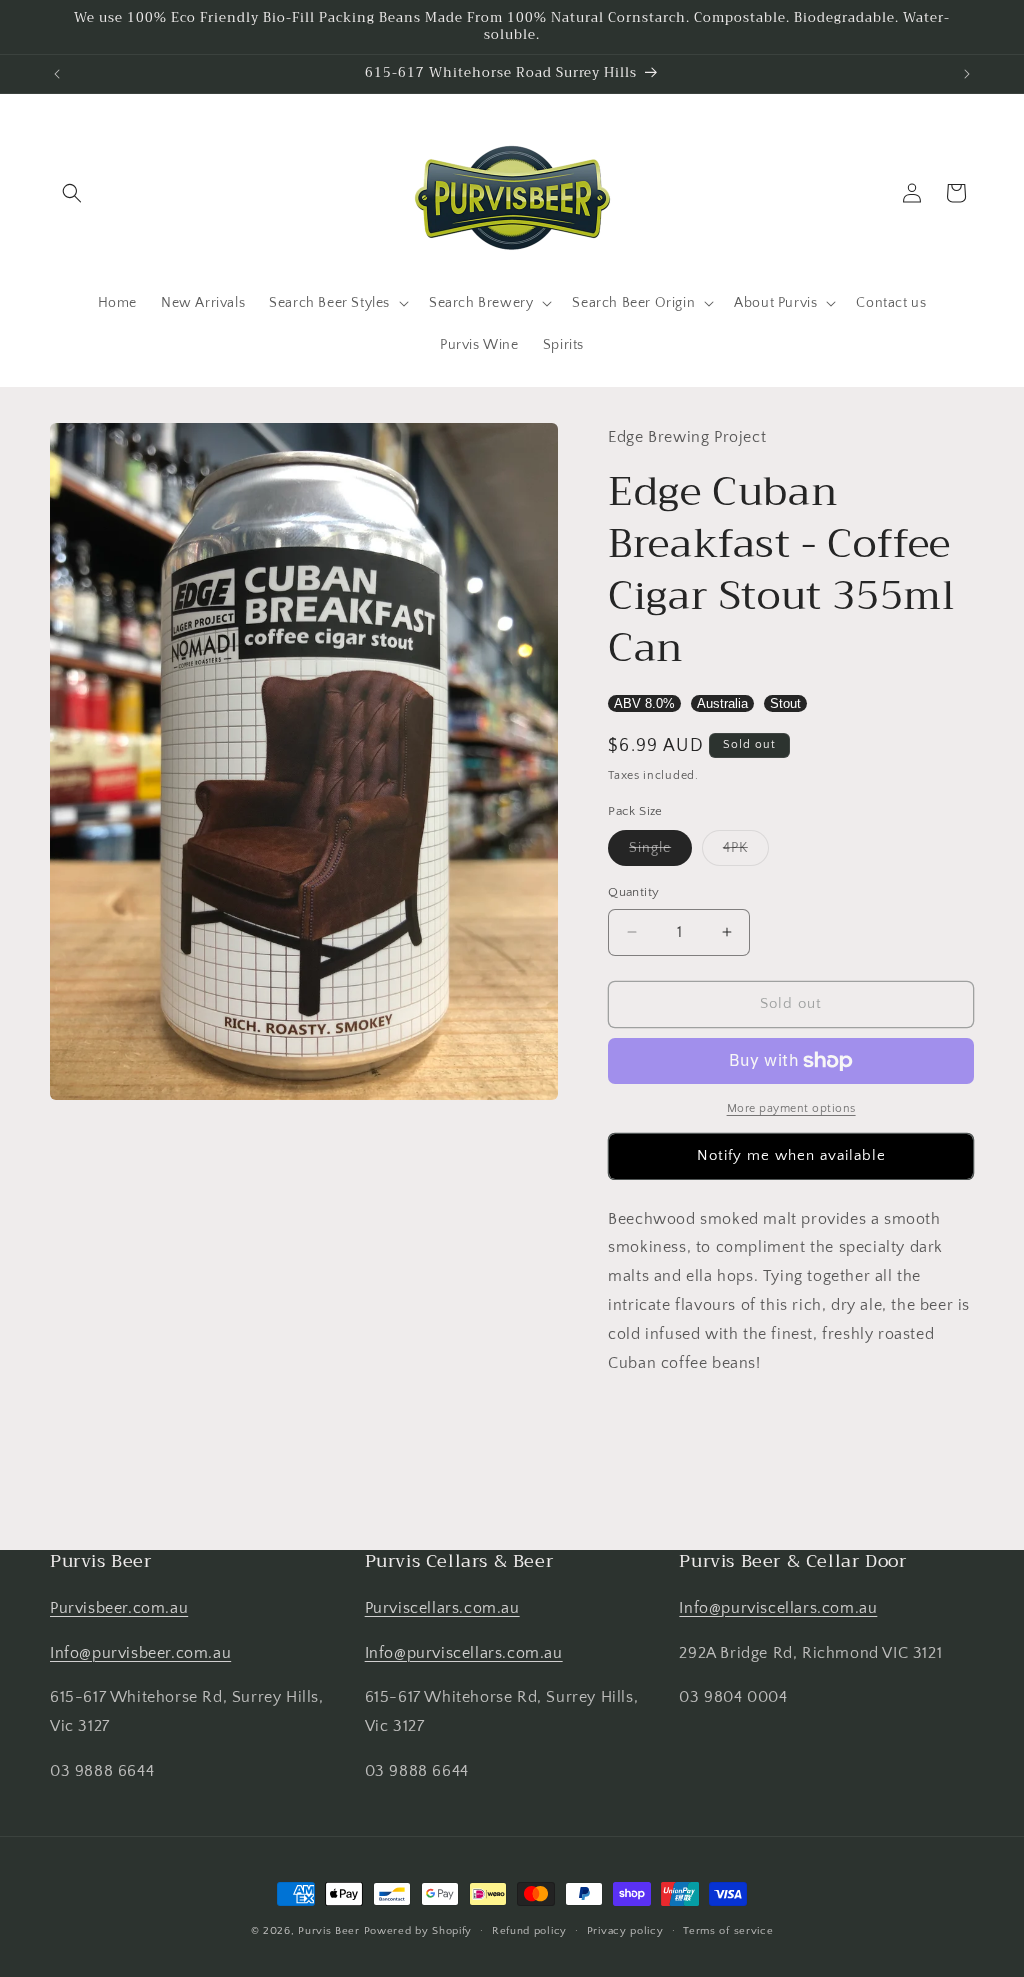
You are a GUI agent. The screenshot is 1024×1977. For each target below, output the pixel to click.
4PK (746, 852)
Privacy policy (625, 1931)
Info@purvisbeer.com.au (140, 1653)
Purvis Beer (329, 1931)
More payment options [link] (791, 1108)
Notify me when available (791, 1155)
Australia (722, 703)
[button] (72, 193)
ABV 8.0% (644, 703)
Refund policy (529, 1931)
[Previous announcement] (57, 74)
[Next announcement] (967, 74)
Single (660, 852)
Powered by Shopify (418, 1931)
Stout (785, 703)
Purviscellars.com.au (442, 1608)
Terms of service (728, 1931)
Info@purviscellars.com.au (464, 1653)
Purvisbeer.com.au (119, 1608)
